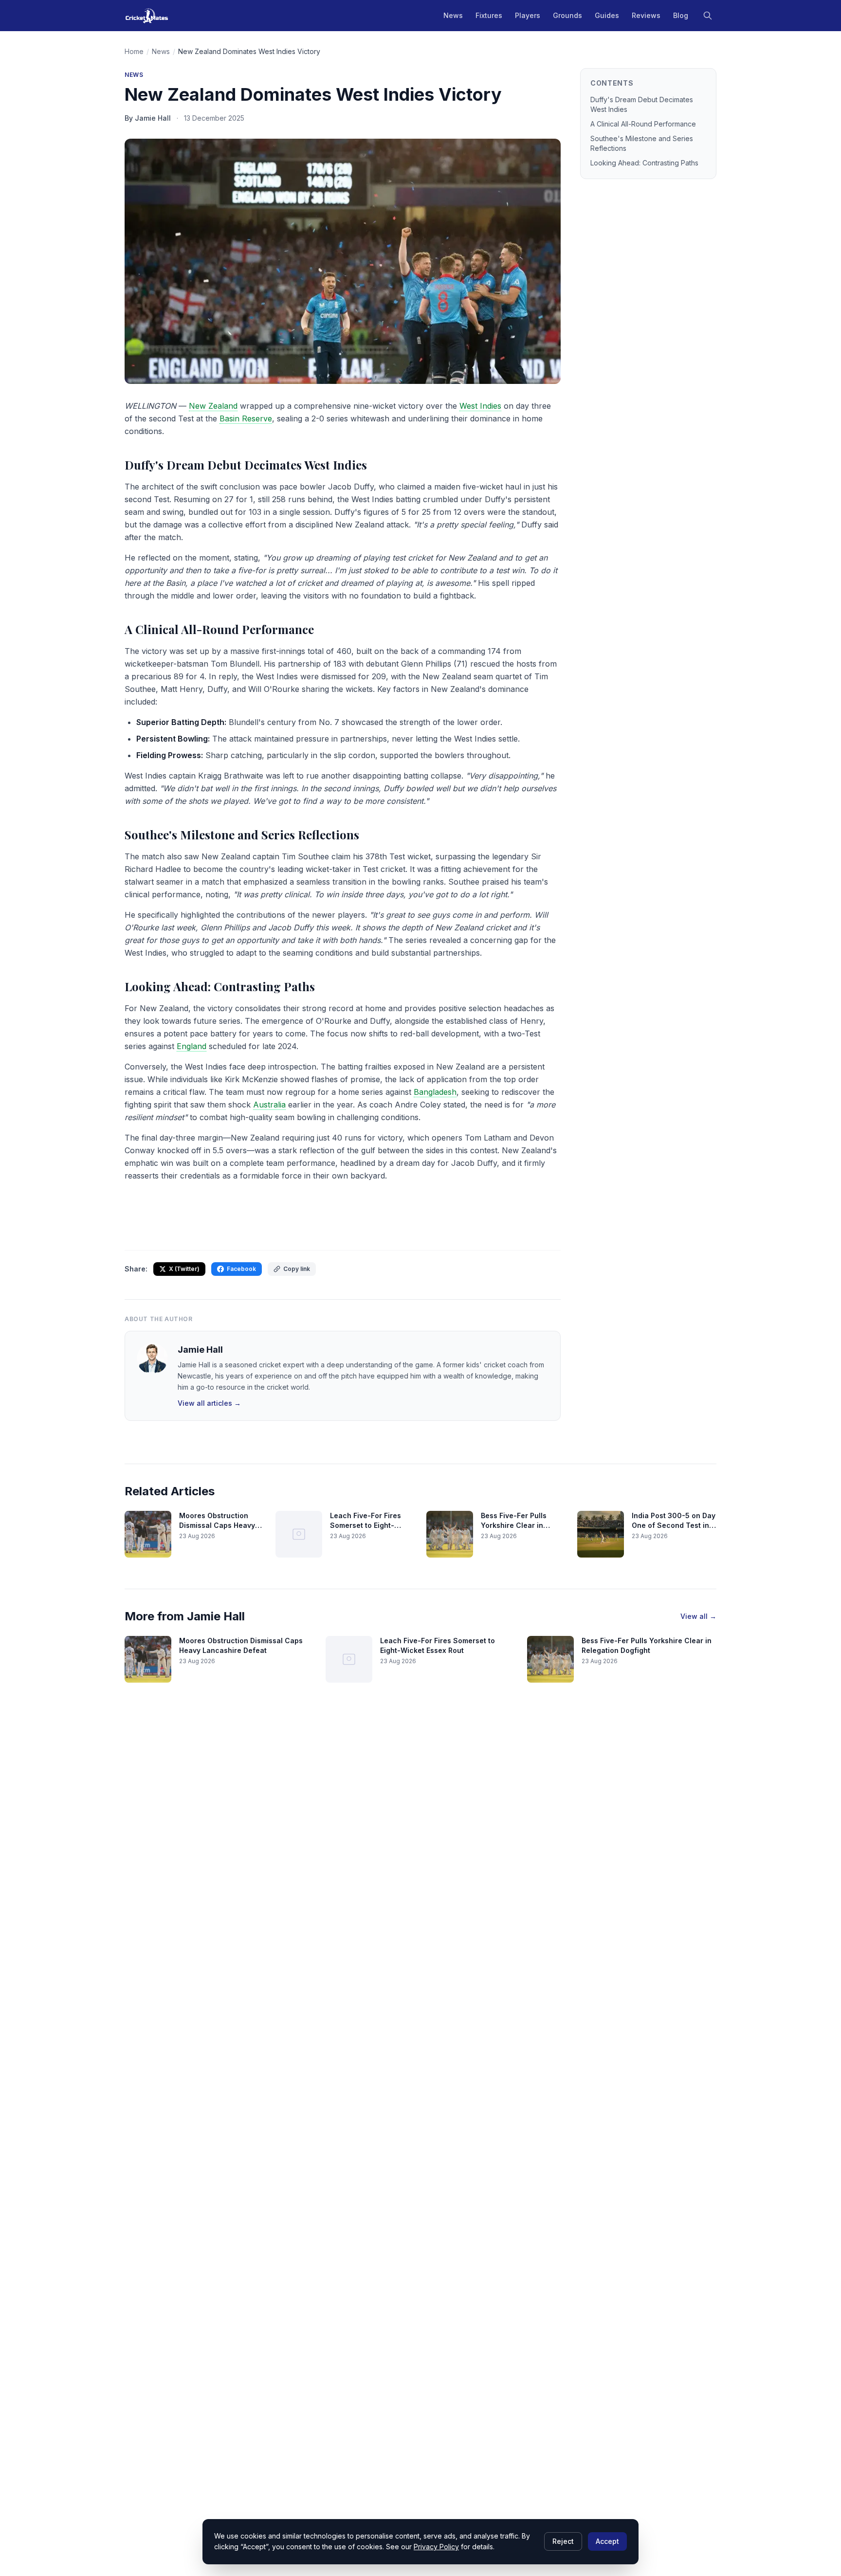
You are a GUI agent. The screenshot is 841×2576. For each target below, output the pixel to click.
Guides (607, 15)
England (192, 1046)
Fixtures (489, 15)
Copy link (297, 1269)
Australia (269, 1105)
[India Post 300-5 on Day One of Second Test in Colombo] (601, 1534)
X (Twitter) (184, 1269)
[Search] (708, 16)
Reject (563, 2541)
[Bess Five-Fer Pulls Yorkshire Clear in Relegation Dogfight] (450, 1534)
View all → (698, 1616)
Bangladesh (435, 1092)
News (453, 15)
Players (528, 15)
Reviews (646, 15)
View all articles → (209, 1403)
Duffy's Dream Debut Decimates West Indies (642, 104)
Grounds (567, 15)
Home (134, 51)
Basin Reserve (246, 418)
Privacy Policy (436, 2547)
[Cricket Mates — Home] (147, 16)
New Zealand (213, 406)
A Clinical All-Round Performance (643, 124)
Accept (607, 2541)
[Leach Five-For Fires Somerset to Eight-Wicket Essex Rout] (299, 1534)
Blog (681, 15)
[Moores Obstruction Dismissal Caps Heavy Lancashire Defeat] (148, 1534)
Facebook (241, 1269)
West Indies (480, 406)
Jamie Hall (200, 1350)
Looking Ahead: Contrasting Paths (644, 163)
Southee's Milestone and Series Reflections (642, 143)
